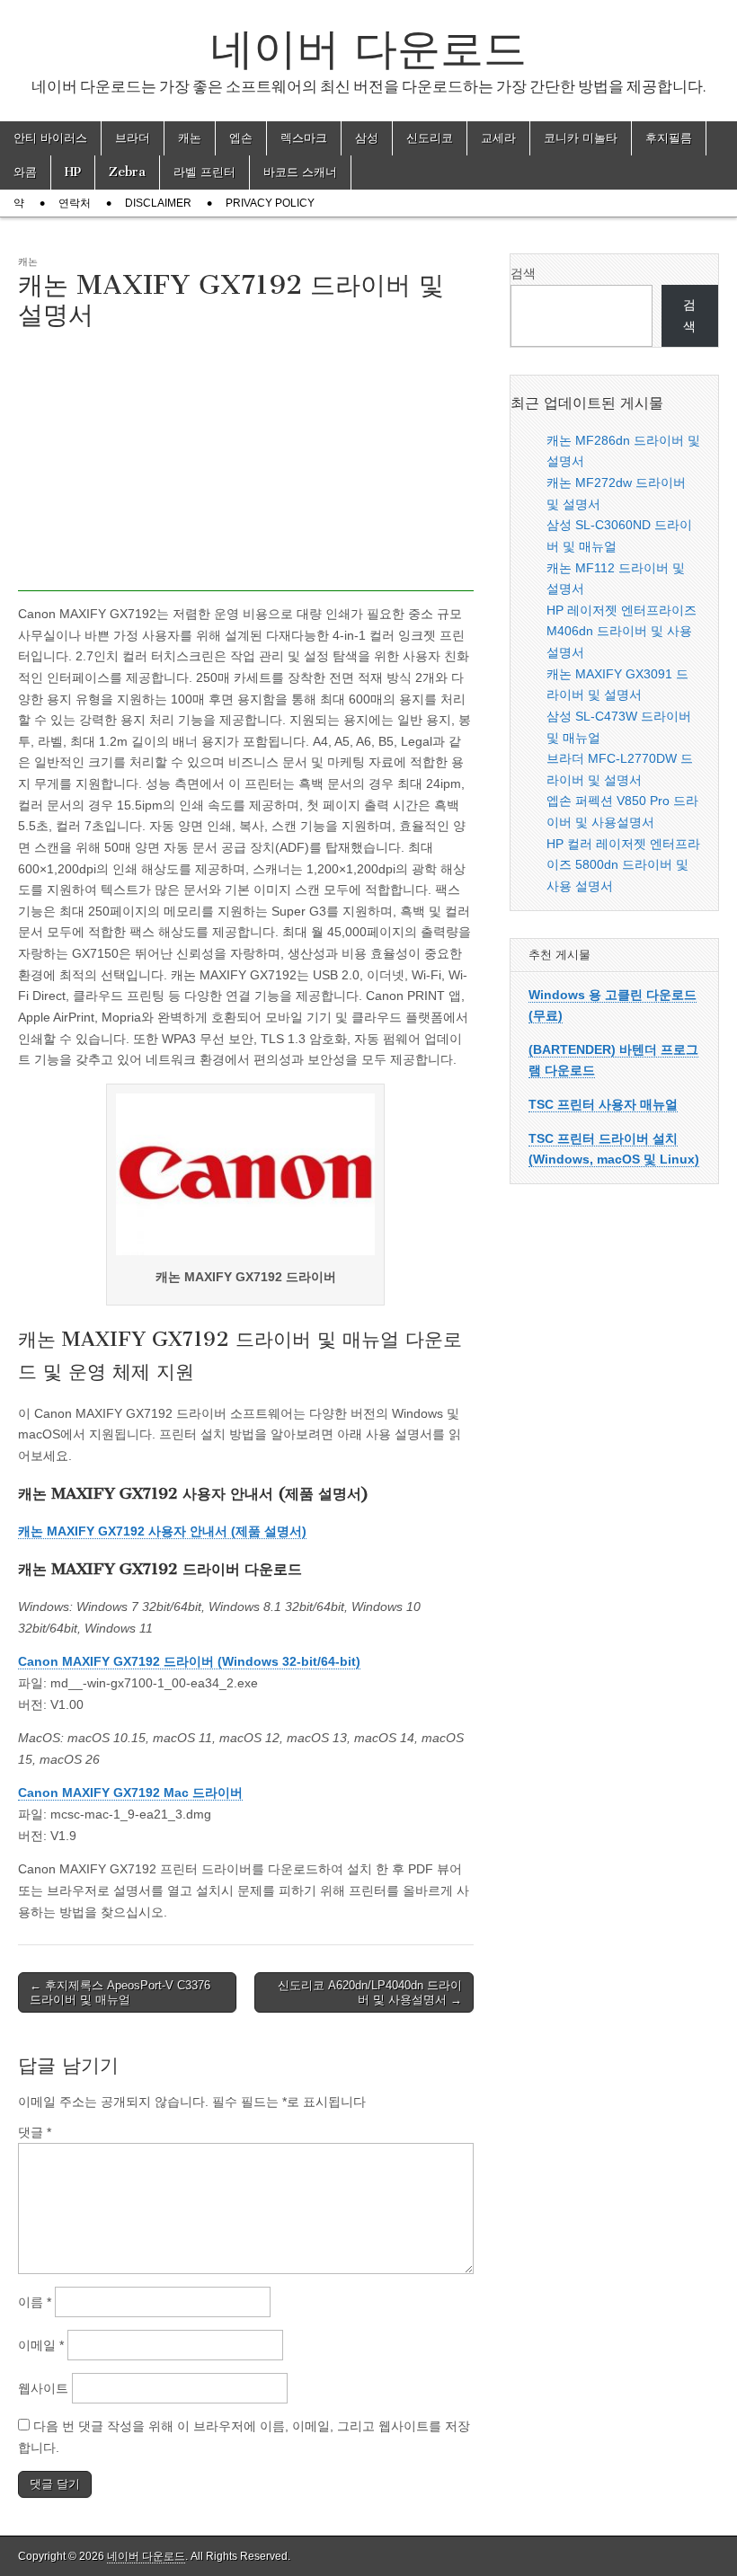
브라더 (133, 138)
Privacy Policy (270, 203)
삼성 (367, 138)
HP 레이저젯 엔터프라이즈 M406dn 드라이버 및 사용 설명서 (622, 631)
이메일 (41, 2345)
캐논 (190, 138)
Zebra (127, 172)
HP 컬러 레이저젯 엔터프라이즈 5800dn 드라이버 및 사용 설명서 (623, 865)
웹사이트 (43, 2388)
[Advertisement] (246, 465)
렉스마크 (304, 138)
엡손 (241, 138)
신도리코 (430, 138)
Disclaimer (158, 203)
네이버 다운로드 (368, 48)
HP (73, 172)
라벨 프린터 (204, 172)
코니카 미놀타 (581, 138)
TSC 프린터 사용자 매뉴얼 (603, 1104)
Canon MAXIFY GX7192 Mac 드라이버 (130, 1793)
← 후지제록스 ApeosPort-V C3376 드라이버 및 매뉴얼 (120, 1992)
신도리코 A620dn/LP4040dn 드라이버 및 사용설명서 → (370, 1992)
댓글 (35, 2132)
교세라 (498, 138)
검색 (523, 273)
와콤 (25, 172)
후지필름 (669, 138)
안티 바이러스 (50, 138)
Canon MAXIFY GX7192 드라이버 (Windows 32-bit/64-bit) (189, 1661)
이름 (35, 2302)
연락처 (75, 203)
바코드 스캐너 (300, 172)
